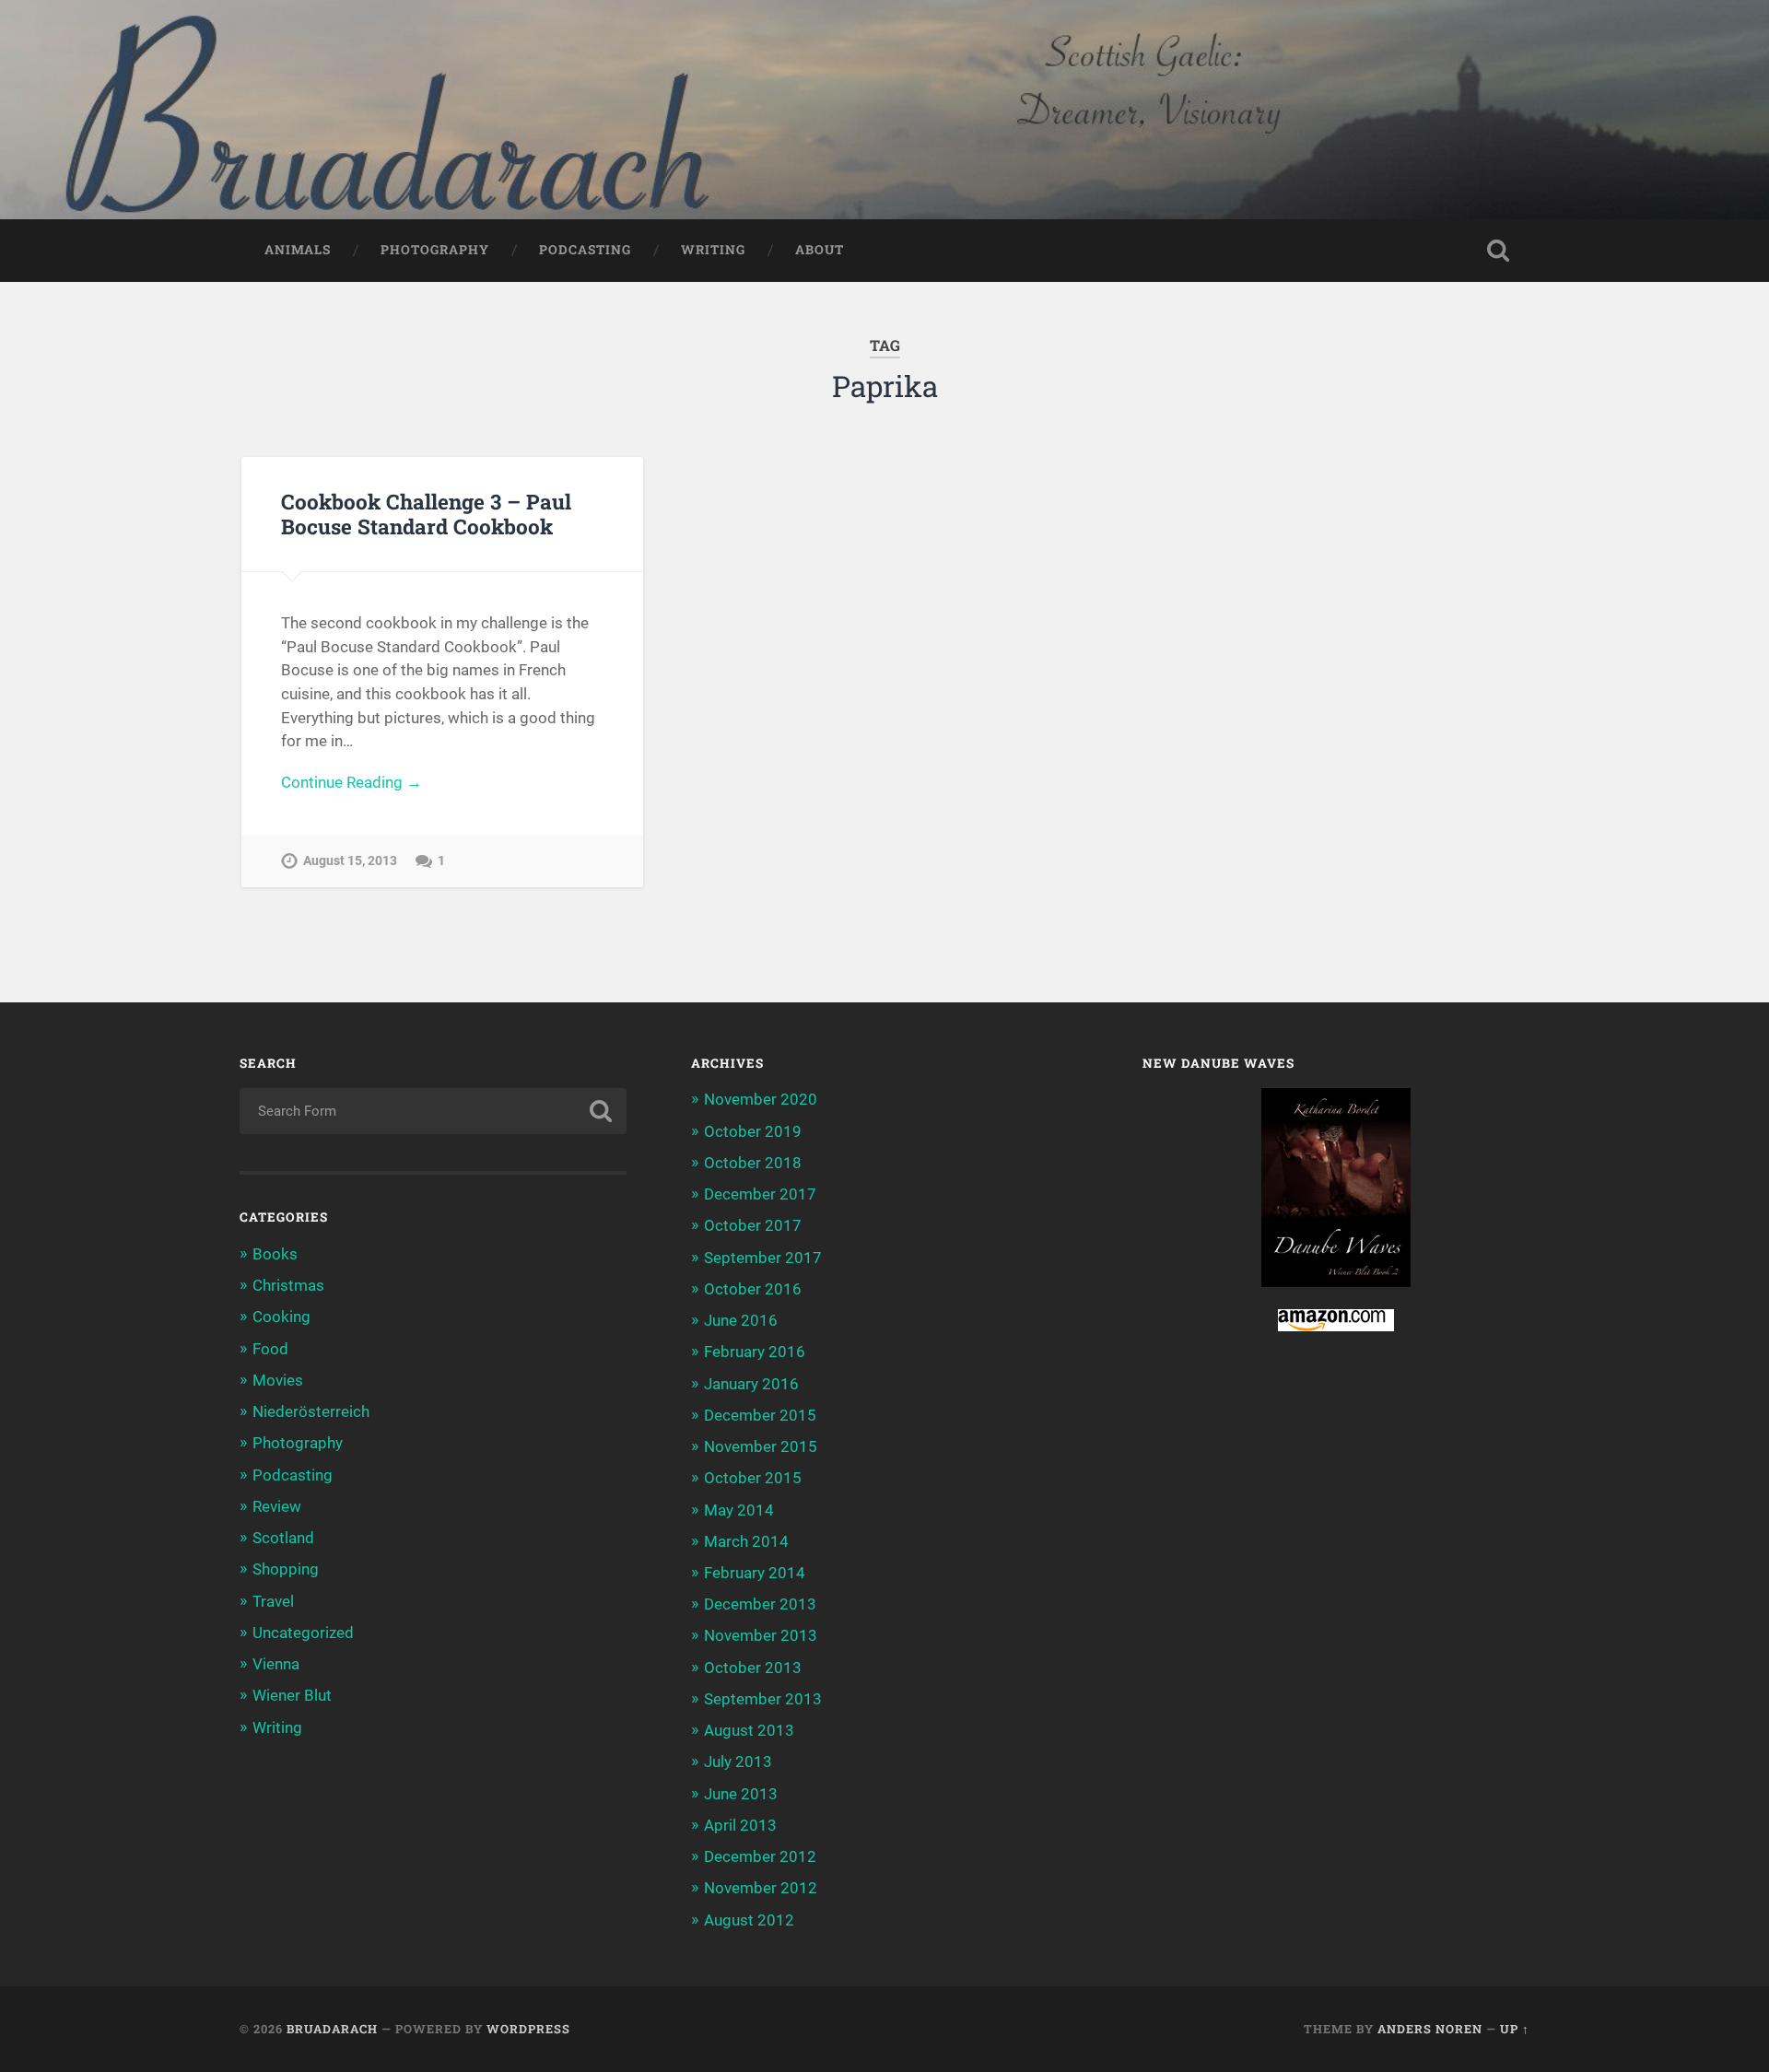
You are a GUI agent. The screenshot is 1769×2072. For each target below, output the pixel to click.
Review (277, 1506)
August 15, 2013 (350, 861)
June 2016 (741, 1320)
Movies (278, 1380)
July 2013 (738, 1762)
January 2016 (751, 1384)
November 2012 (761, 1888)
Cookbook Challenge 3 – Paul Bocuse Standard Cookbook (426, 514)
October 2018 (753, 1163)
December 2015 (760, 1415)
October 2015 (753, 1478)
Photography (435, 250)
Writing (713, 250)
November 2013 (761, 1635)
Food (270, 1349)
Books (275, 1254)
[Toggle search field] (1498, 251)
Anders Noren (1430, 2029)
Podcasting (585, 250)
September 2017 (763, 1258)
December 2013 (760, 1604)
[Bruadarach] (884, 110)
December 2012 (760, 1856)
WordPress (528, 2029)
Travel (273, 1601)
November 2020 (761, 1099)
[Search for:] (433, 1111)
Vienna (276, 1664)
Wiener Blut (292, 1695)
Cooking (281, 1317)
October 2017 (753, 1225)
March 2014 (746, 1541)
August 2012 (749, 1920)
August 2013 (749, 1730)
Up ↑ (1515, 2029)
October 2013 (753, 1668)
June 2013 (741, 1794)
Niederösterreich (311, 1411)
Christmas (288, 1285)
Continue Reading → (351, 782)
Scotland (283, 1538)
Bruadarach (332, 2029)
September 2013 (763, 1699)
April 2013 (740, 1825)
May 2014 (739, 1510)
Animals (298, 250)
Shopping (286, 1569)
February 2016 (755, 1352)
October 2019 (753, 1131)
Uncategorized (303, 1633)
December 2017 (760, 1194)
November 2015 (761, 1446)
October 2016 (753, 1289)
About (820, 250)
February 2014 (755, 1573)
